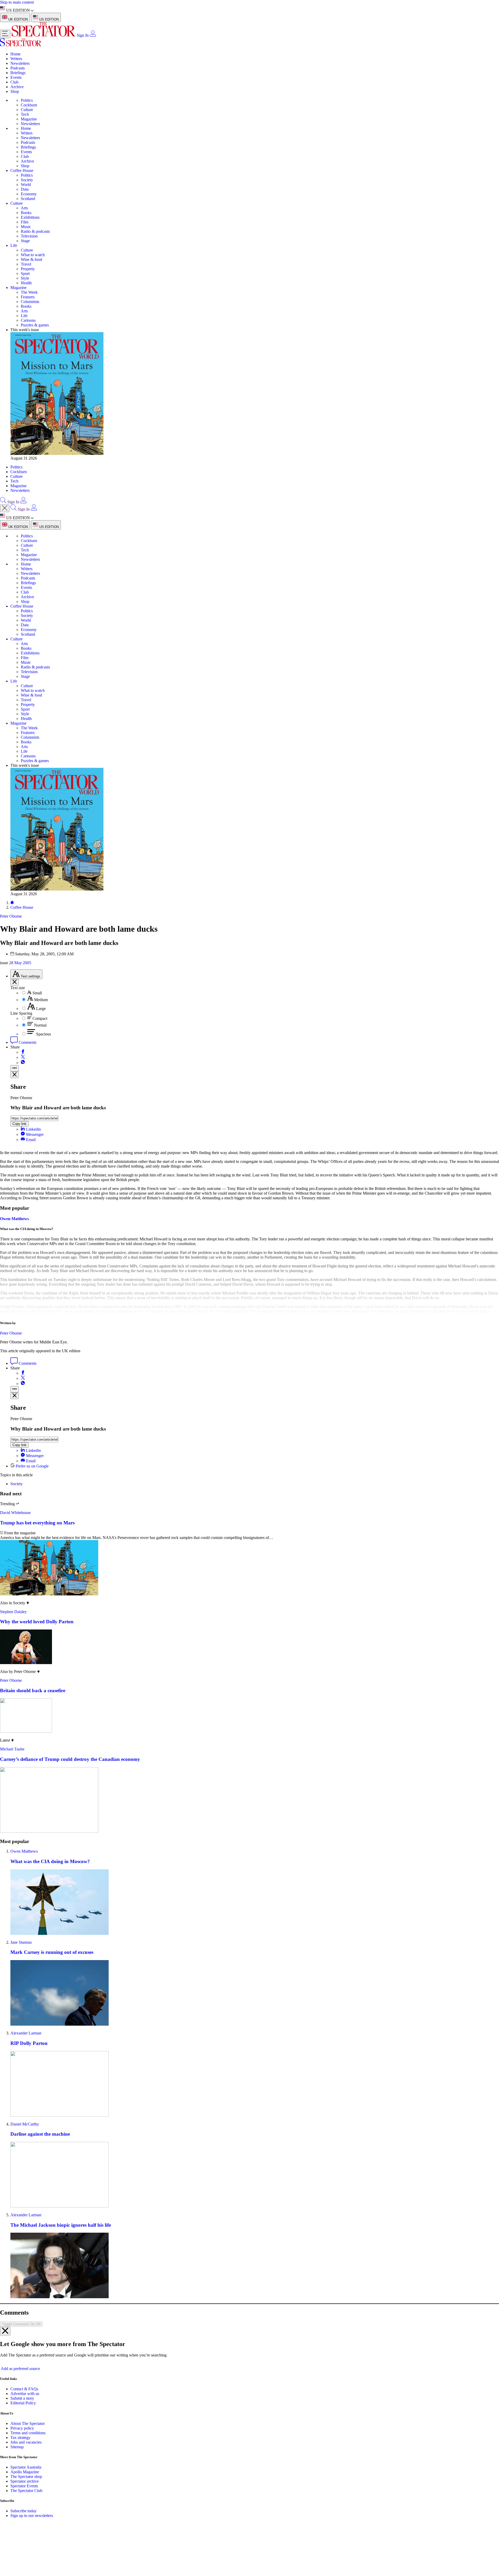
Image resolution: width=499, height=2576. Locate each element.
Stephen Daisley (13, 1612)
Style (25, 278)
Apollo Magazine (25, 2472)
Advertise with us (25, 2394)
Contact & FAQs (24, 2389)
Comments (27, 1042)
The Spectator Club (26, 2491)
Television (29, 236)
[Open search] (3, 502)
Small (37, 993)
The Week (29, 292)
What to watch (33, 255)
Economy (29, 194)
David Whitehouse (15, 1513)
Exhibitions (30, 217)
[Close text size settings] (15, 982)
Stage (25, 241)
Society (27, 180)
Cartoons (28, 320)
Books (26, 213)
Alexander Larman (26, 2033)
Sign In (83, 35)
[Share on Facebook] (23, 1052)
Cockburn (29, 105)
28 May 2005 (20, 963)
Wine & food (31, 259)
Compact (40, 1018)
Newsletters (20, 63)
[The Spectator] (44, 35)
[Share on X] (23, 1057)
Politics (27, 100)
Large (41, 1009)
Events (16, 77)
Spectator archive (25, 2481)
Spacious (44, 1034)
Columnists (30, 302)
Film (25, 222)
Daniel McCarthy (25, 2124)
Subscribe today (24, 2511)
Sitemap (17, 2447)
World (26, 185)
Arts (24, 208)
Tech (25, 114)
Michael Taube (12, 1749)
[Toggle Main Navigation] (5, 34)
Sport (25, 273)
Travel (26, 264)
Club (14, 82)
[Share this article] (15, 1068)
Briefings (18, 73)
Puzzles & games (35, 325)
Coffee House (22, 170)
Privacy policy (22, 2428)
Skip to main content (17, 2)
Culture (27, 110)
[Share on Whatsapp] (23, 1063)
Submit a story (22, 2398)
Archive (17, 87)
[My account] (93, 35)
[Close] (5, 2331)
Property (28, 269)
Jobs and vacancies (26, 2442)
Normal (40, 1025)
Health (26, 283)
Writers (16, 59)
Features (28, 297)
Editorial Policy (23, 2403)
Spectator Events (24, 2486)
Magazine (29, 119)
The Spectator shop (26, 2477)
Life (14, 245)
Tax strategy (20, 2437)
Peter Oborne (11, 1333)
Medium (41, 1000)
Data (25, 189)
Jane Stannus (21, 1942)
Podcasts (18, 68)
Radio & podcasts (35, 231)
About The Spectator (28, 2423)
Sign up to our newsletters (32, 2516)
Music (26, 227)
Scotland (28, 199)
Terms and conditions (28, 2433)
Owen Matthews (14, 1219)
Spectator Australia (26, 2467)
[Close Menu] (5, 508)
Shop (15, 91)
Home (15, 54)
